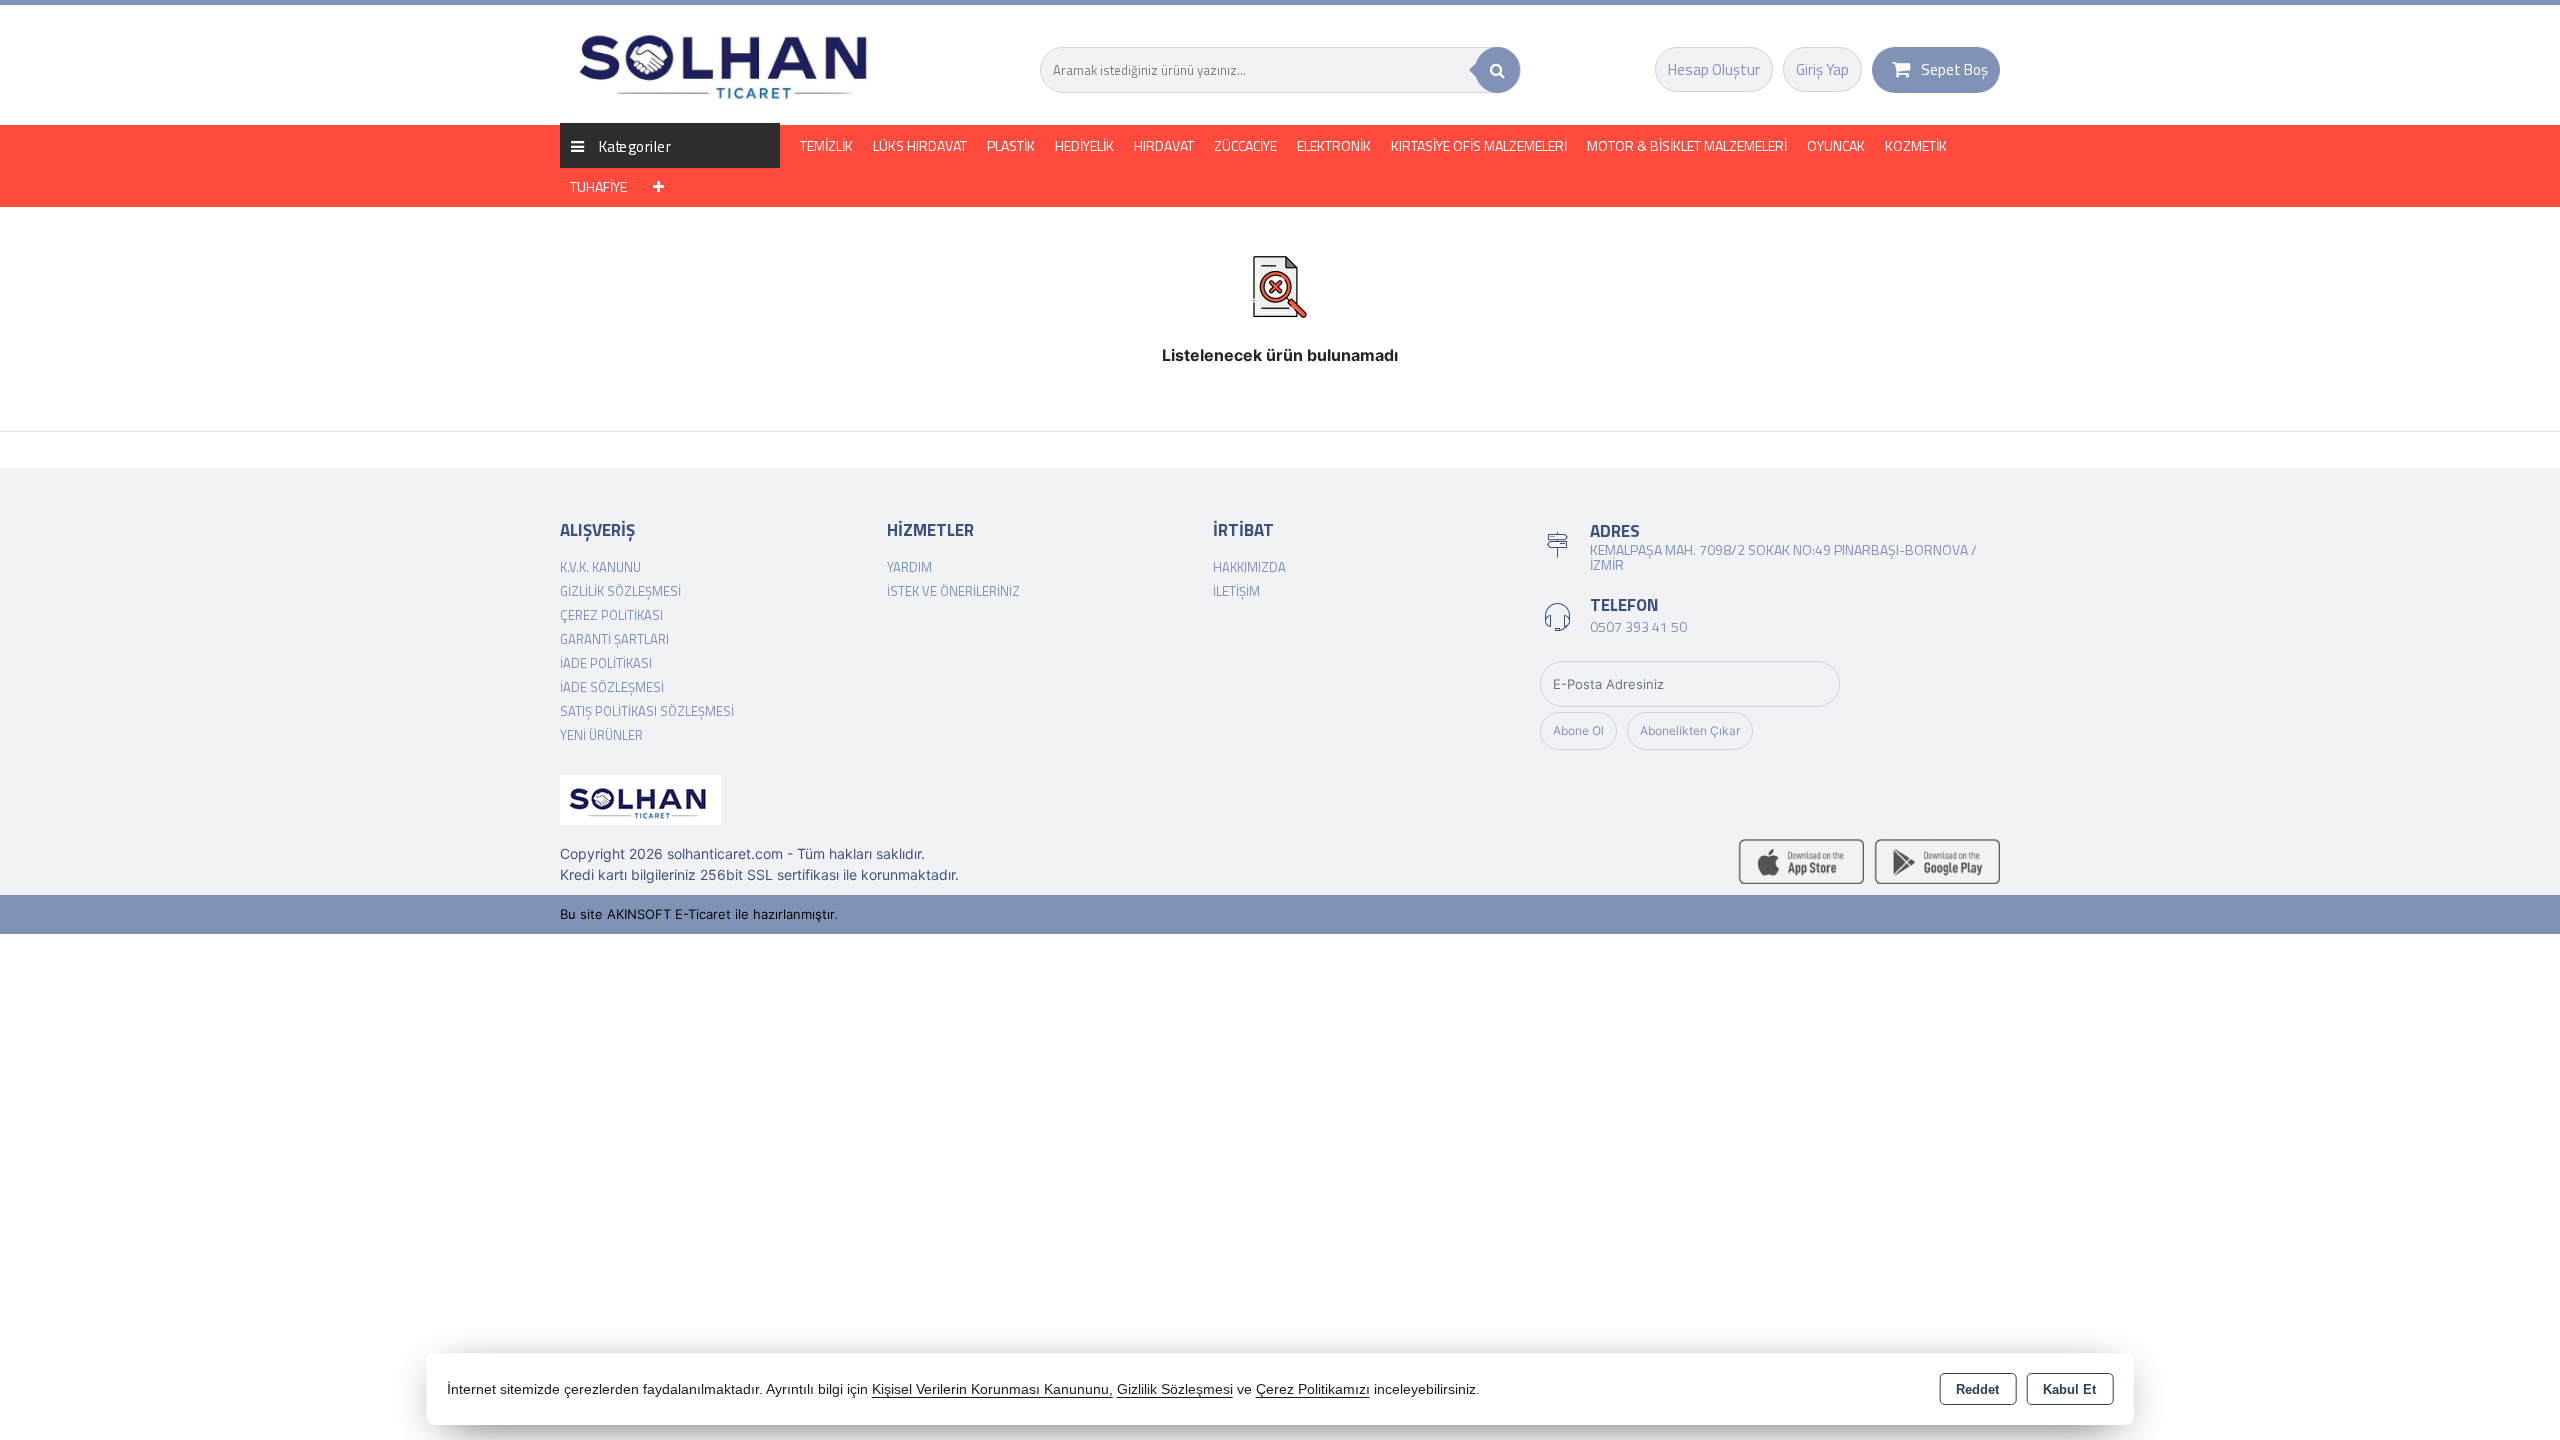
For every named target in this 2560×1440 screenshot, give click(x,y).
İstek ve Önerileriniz (953, 591)
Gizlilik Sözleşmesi (620, 591)
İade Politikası (606, 663)
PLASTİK (1011, 145)
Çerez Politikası (611, 615)
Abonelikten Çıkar (1690, 730)
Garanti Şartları (614, 639)
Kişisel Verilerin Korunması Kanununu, (992, 1389)
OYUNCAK (1836, 145)
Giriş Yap (1822, 69)
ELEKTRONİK (1334, 145)
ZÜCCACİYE (1245, 145)
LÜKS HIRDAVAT (920, 145)
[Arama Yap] (1497, 70)
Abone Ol (1578, 730)
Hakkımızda (1249, 567)
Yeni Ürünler (601, 735)
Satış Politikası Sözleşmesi (647, 711)
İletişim (1236, 591)
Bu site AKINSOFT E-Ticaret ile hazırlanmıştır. (699, 914)
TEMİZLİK (826, 145)
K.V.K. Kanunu (600, 567)
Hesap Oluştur (1714, 69)
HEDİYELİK (1084, 145)
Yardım (909, 567)
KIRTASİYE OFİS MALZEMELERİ (1479, 145)
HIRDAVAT (1164, 145)
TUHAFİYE (598, 186)
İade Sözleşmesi (612, 687)
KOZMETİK (1916, 145)
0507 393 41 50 (1638, 626)
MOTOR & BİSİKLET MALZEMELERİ (1687, 145)
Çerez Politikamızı (1313, 1389)
